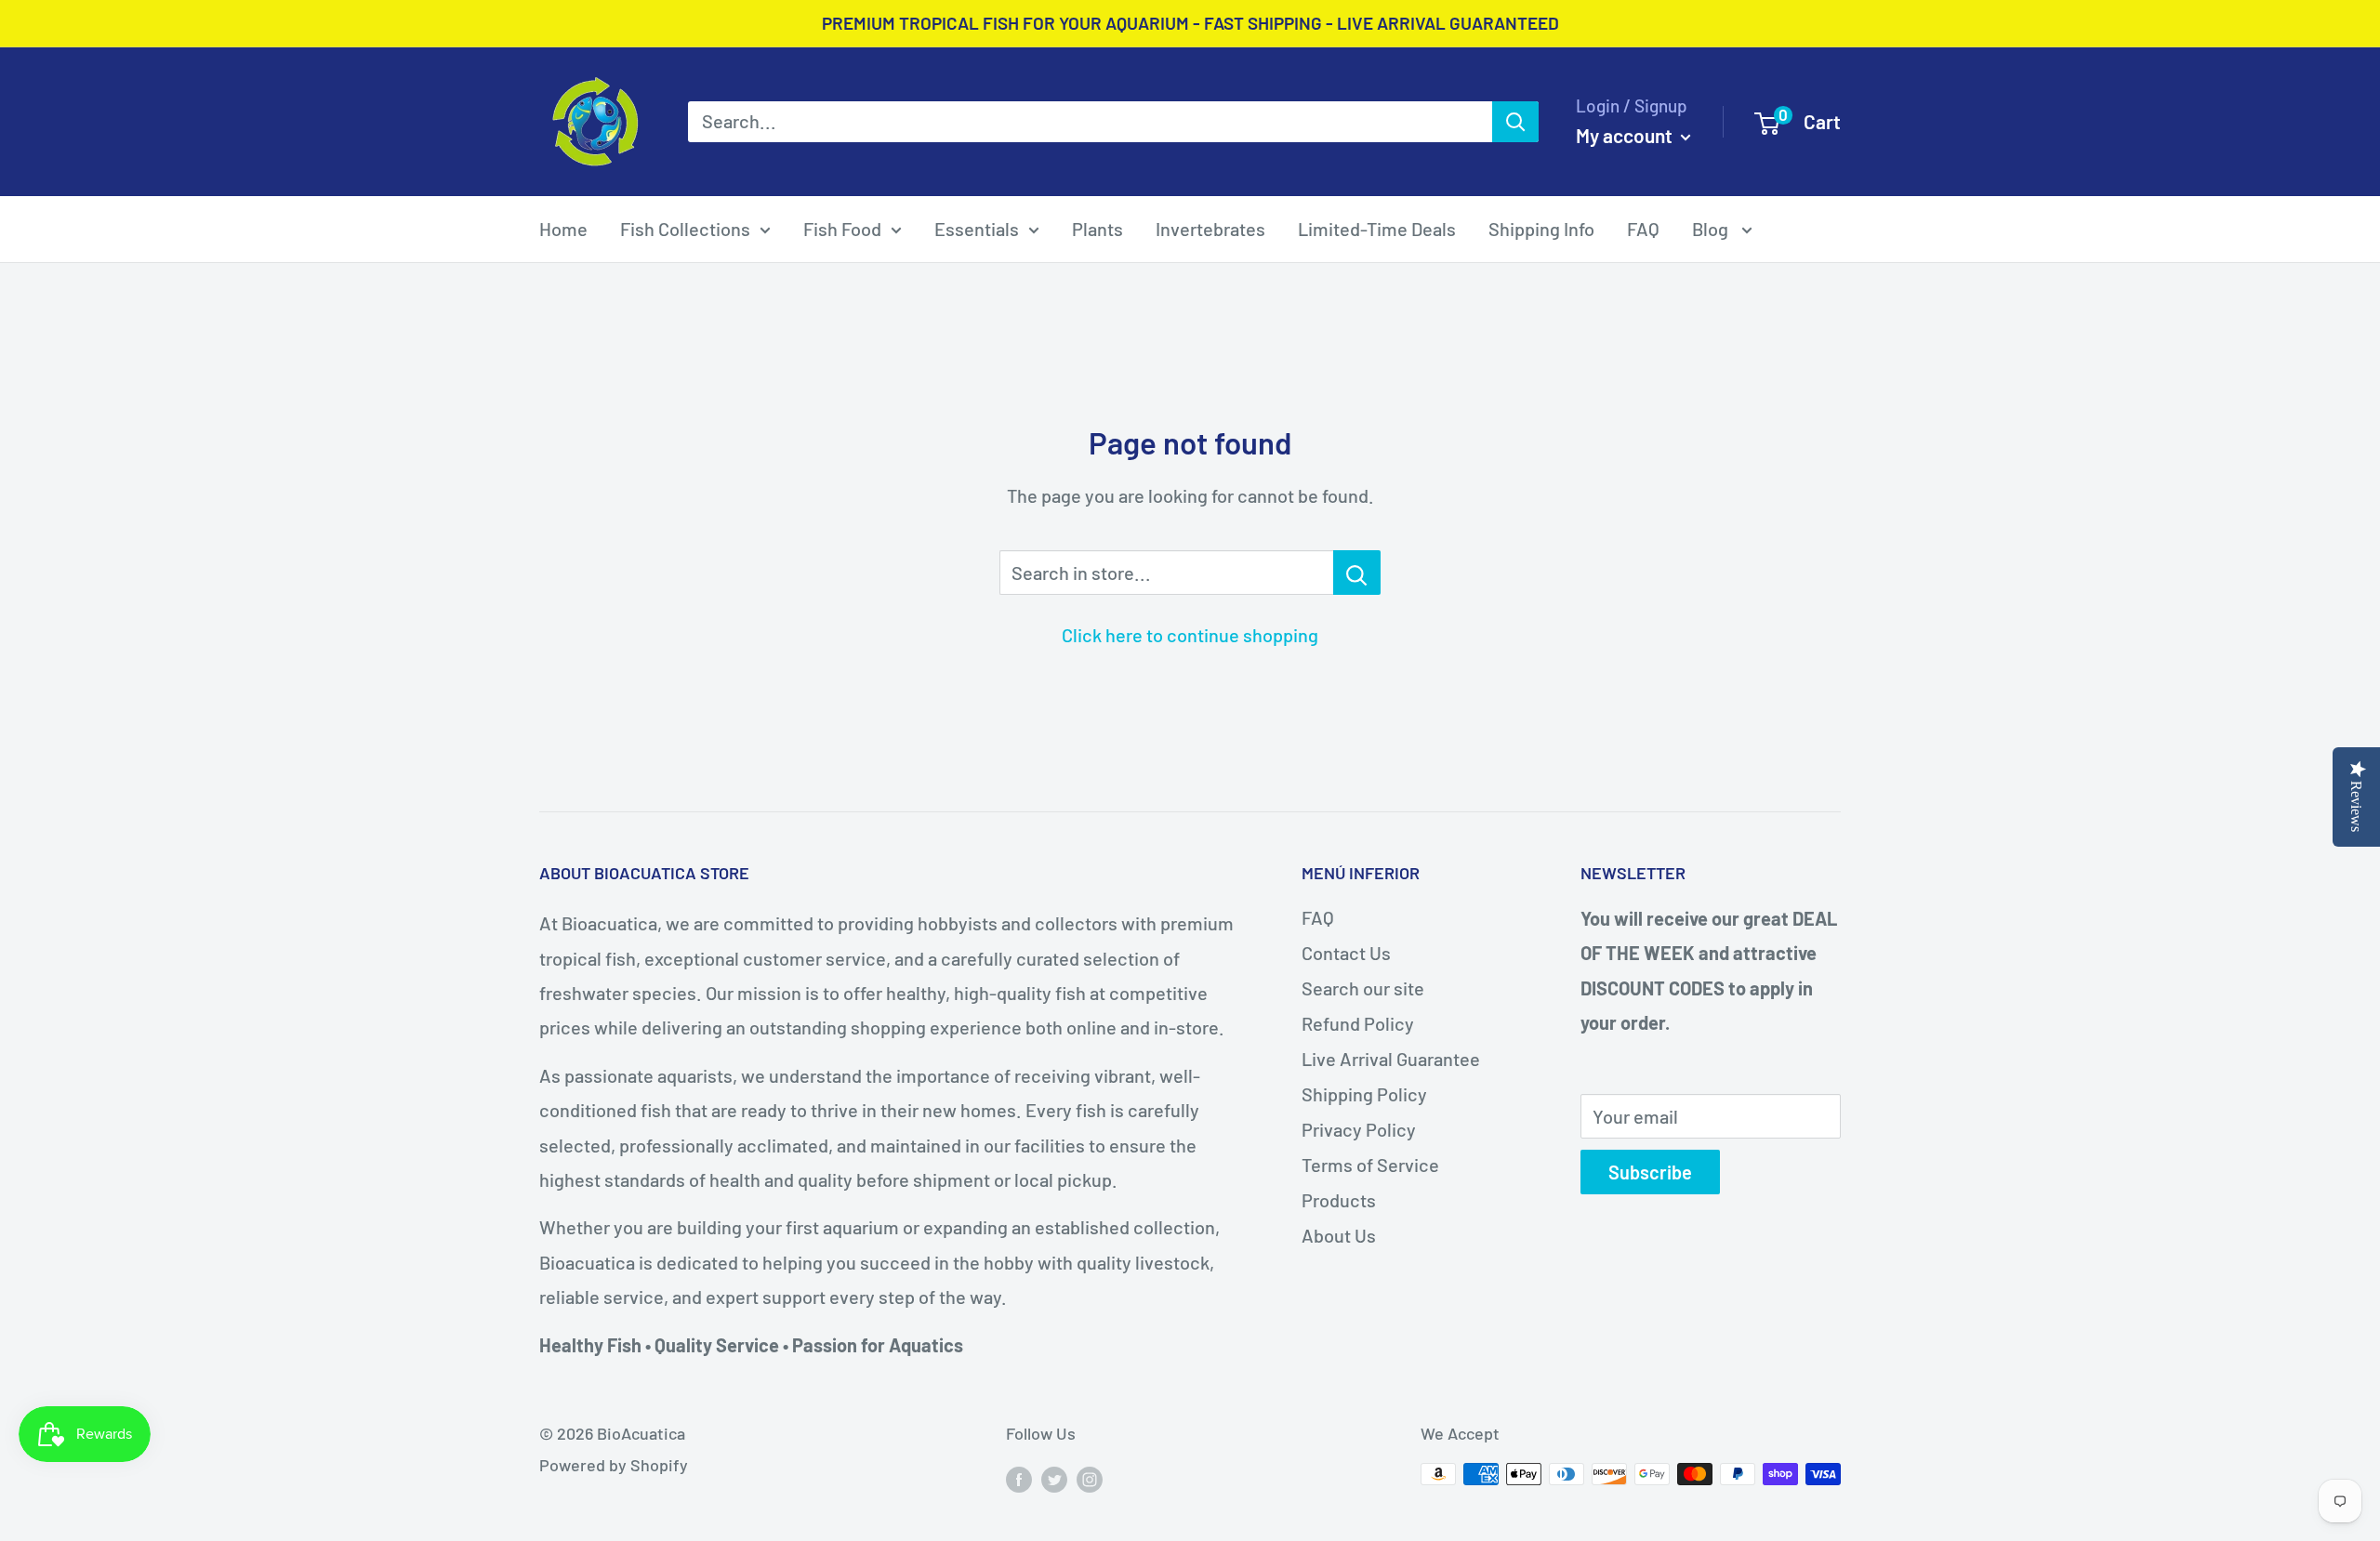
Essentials (977, 229)
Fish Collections (685, 229)
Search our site (1363, 988)
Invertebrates (1210, 229)
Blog (1712, 229)
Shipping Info (1541, 229)
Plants (1097, 229)
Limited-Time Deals (1377, 229)
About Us (1339, 1235)
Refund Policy (1358, 1023)
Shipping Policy (1364, 1094)
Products (1339, 1200)
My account (1626, 135)
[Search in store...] (1357, 573)
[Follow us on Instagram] (1090, 1479)
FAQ (1643, 229)
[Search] (1515, 122)
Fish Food (842, 229)
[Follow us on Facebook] (1019, 1479)
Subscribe (1650, 1172)
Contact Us (1346, 953)
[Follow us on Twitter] (1054, 1479)
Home (563, 229)
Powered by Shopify (614, 1465)
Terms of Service (1370, 1165)
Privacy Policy (1359, 1129)
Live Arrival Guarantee (1391, 1059)
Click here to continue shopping (1190, 635)
